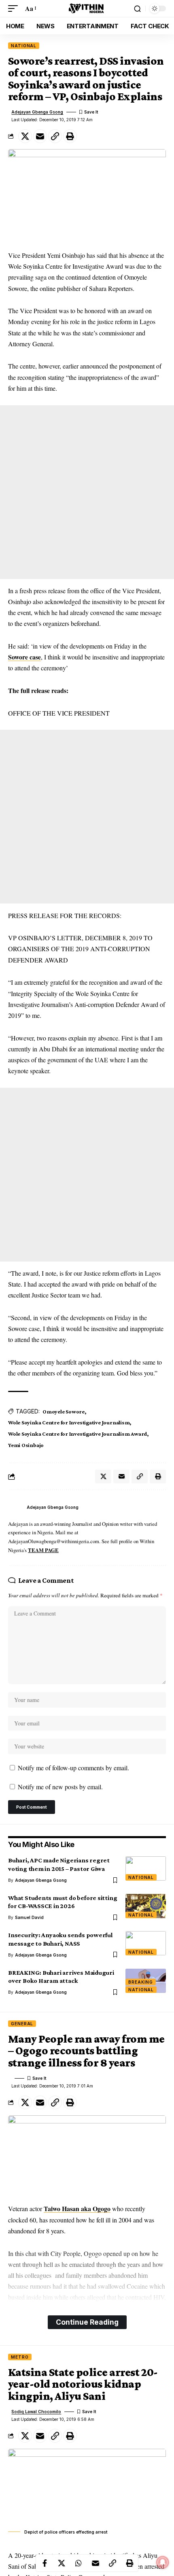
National (24, 46)
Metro (20, 2357)
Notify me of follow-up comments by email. (73, 1768)
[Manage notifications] (163, 2562)
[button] (15, 8)
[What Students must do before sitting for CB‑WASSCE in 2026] (146, 1906)
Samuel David (29, 1917)
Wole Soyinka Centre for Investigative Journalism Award (77, 1434)
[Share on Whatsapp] (79, 2563)
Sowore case (24, 657)
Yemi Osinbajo (26, 1445)
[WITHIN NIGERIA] (87, 8)
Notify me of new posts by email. (60, 1787)
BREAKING (141, 1982)
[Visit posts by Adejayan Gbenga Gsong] (15, 1508)
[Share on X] (25, 136)
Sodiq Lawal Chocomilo (36, 2412)
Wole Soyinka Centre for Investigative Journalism (69, 1422)
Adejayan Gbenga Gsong (37, 112)
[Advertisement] (87, 492)
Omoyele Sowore (64, 1411)
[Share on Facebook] (45, 2563)
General (22, 2024)
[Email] (40, 136)
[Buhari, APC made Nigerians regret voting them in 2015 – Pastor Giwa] (146, 1868)
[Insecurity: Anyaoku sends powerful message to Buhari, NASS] (146, 1943)
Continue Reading (87, 2322)
